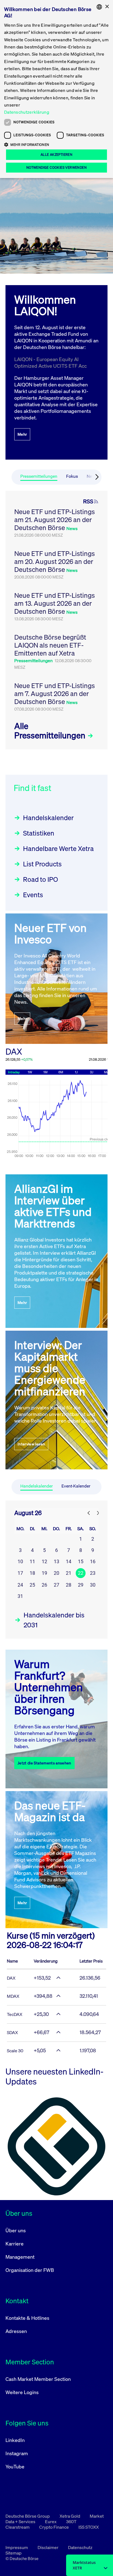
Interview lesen (31, 1444)
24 (20, 1585)
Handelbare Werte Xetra (58, 848)
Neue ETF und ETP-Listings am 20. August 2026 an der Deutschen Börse (55, 561)
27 (56, 1585)
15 (81, 1561)
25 (32, 1585)
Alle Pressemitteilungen (51, 731)
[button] (56, 144)
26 (44, 1585)
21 (69, 1573)
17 (20, 1573)
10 (20, 1561)
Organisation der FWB (30, 2270)
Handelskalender (48, 818)
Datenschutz (80, 2547)
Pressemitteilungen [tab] (39, 476)
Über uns (16, 2230)
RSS (88, 501)
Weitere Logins (22, 2392)
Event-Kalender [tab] (76, 1486)
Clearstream (18, 2527)
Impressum (17, 2547)
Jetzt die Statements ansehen (44, 1763)
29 (81, 1585)
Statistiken (39, 833)
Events (33, 895)
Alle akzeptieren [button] (56, 155)
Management (20, 2257)
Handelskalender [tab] (36, 1486)
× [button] (107, 7)
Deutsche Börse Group (28, 2516)
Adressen (16, 2331)
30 (93, 1585)
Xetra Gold (70, 2516)
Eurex (51, 2522)
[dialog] (56, 89)
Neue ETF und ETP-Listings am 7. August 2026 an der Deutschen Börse (55, 694)
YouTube (15, 2466)
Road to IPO (40, 879)
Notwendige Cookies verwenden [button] (56, 167)
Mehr (22, 434)
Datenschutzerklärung (27, 112)
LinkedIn (15, 2440)
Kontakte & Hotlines (27, 2318)
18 (32, 1573)
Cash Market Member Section (38, 2379)
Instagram (17, 2453)
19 (44, 1573)
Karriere (15, 2244)
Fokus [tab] (72, 476)
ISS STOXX (89, 2527)
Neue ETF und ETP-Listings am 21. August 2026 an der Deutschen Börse (55, 520)
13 (56, 1561)
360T (71, 2522)
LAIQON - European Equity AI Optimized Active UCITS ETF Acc (50, 362)
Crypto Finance (54, 2527)
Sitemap (14, 2553)
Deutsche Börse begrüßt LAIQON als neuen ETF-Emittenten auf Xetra (50, 645)
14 (69, 1561)
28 (69, 1585)
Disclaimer (48, 2547)
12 (44, 1561)
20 (56, 1573)
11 (32, 1561)
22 (81, 1573)
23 (93, 1573)
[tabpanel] (56, 620)
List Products (42, 864)
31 (20, 1596)
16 (93, 1561)
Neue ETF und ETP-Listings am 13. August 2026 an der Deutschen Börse (55, 603)
